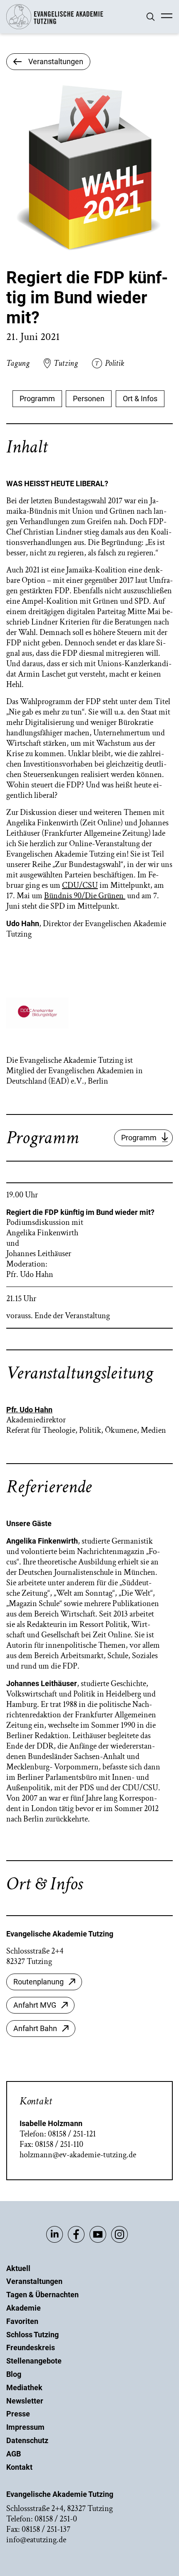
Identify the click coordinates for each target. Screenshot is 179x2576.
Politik (114, 363)
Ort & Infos (140, 399)
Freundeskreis (31, 2347)
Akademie (24, 2308)
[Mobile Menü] (167, 17)
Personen (89, 399)
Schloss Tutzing (32, 2335)
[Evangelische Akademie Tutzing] (55, 27)
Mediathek (24, 2387)
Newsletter (25, 2401)
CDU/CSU (80, 885)
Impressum (25, 2427)
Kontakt (19, 2467)
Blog (14, 2374)
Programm (37, 399)
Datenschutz (27, 2440)
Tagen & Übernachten (42, 2295)
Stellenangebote (34, 2361)
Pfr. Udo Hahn (29, 1410)
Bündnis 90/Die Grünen (85, 896)
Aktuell (18, 2268)
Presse (18, 2414)
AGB (14, 2454)
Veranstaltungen (34, 2281)
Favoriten (22, 2321)
